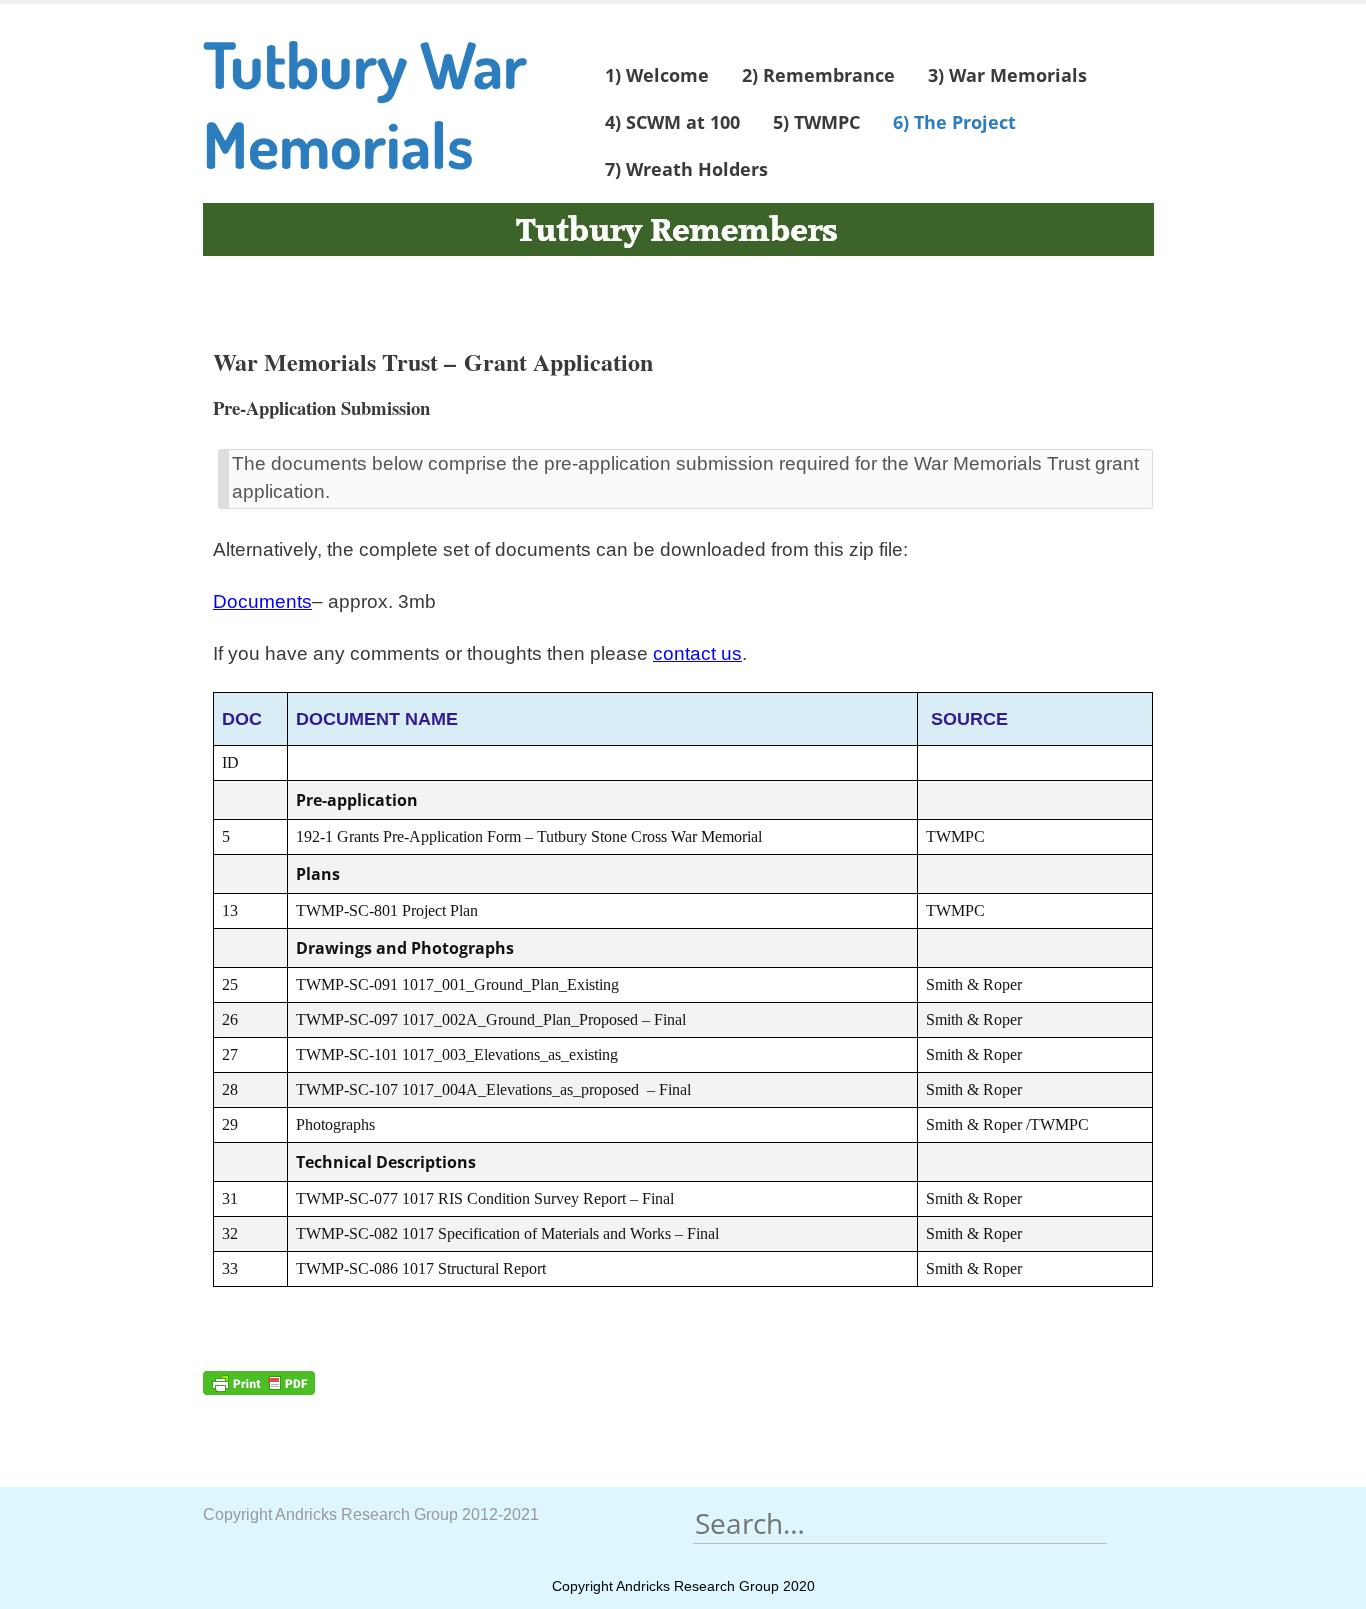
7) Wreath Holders (686, 169)
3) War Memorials (1007, 75)
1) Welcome (657, 75)
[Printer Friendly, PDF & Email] (259, 1381)
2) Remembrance (818, 75)
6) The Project (954, 122)
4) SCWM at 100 (672, 122)
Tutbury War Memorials (365, 103)
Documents (262, 601)
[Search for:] (900, 1523)
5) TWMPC (816, 122)
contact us (697, 653)
